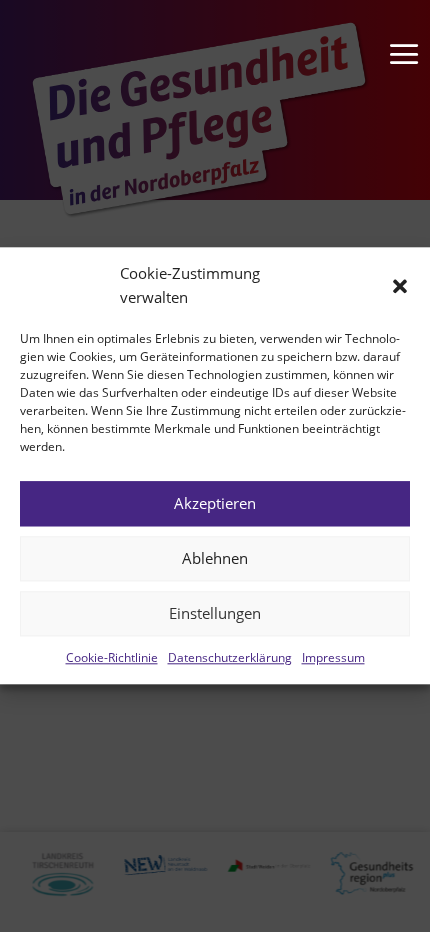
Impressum (333, 657)
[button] (400, 286)
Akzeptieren (215, 503)
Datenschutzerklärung (230, 657)
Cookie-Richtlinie (112, 657)
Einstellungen (215, 613)
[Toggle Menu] (395, 35)
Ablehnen (215, 558)
